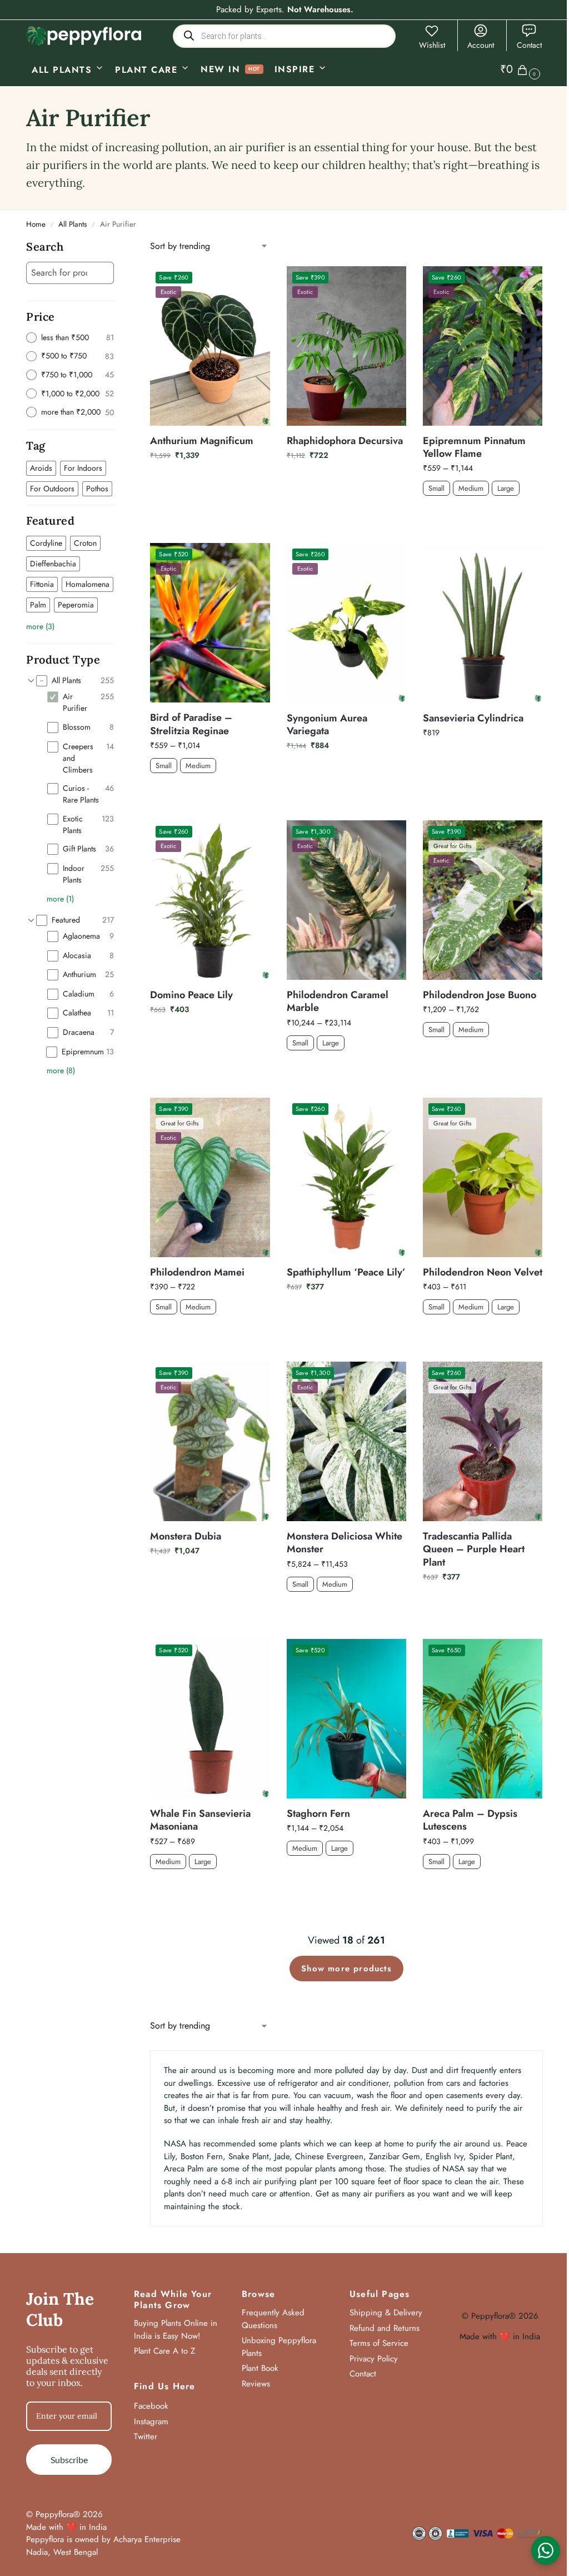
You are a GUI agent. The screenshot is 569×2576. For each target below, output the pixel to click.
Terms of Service (379, 2343)
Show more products (346, 1969)
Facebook (151, 2406)
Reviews (256, 2384)
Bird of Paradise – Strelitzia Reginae (191, 724)
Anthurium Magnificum (202, 441)
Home (36, 224)
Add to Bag (483, 515)
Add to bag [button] (210, 479)
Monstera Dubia (186, 1536)
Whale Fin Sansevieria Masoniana (200, 1820)
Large (506, 488)
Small (436, 488)
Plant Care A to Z (164, 2351)
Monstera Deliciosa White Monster (345, 1543)
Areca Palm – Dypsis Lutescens (470, 1820)
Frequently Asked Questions (273, 2319)
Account (481, 45)
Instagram (151, 2421)
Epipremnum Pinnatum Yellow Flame (474, 448)
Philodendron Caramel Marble (338, 1002)
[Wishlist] (253, 283)
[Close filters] (117, 247)
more (40, 626)
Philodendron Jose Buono (480, 995)
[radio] (70, 338)
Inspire (295, 69)
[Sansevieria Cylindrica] (483, 623)
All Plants (73, 224)
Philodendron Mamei (197, 1272)
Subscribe (69, 2460)
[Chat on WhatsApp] (546, 2550)
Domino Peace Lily (191, 995)
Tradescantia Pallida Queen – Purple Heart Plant (474, 1549)
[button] (521, 69)
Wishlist (432, 45)
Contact (529, 45)
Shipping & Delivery (386, 2313)
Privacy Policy (374, 2359)
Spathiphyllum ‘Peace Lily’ (346, 1272)
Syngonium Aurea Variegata (327, 725)
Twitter (146, 2437)
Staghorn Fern (318, 1814)
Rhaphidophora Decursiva (345, 441)
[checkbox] (41, 468)
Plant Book (260, 2368)
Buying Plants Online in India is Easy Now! (176, 2330)
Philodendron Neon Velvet (483, 1272)
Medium (471, 488)
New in (220, 69)
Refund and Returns (385, 2328)
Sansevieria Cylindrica (473, 718)
